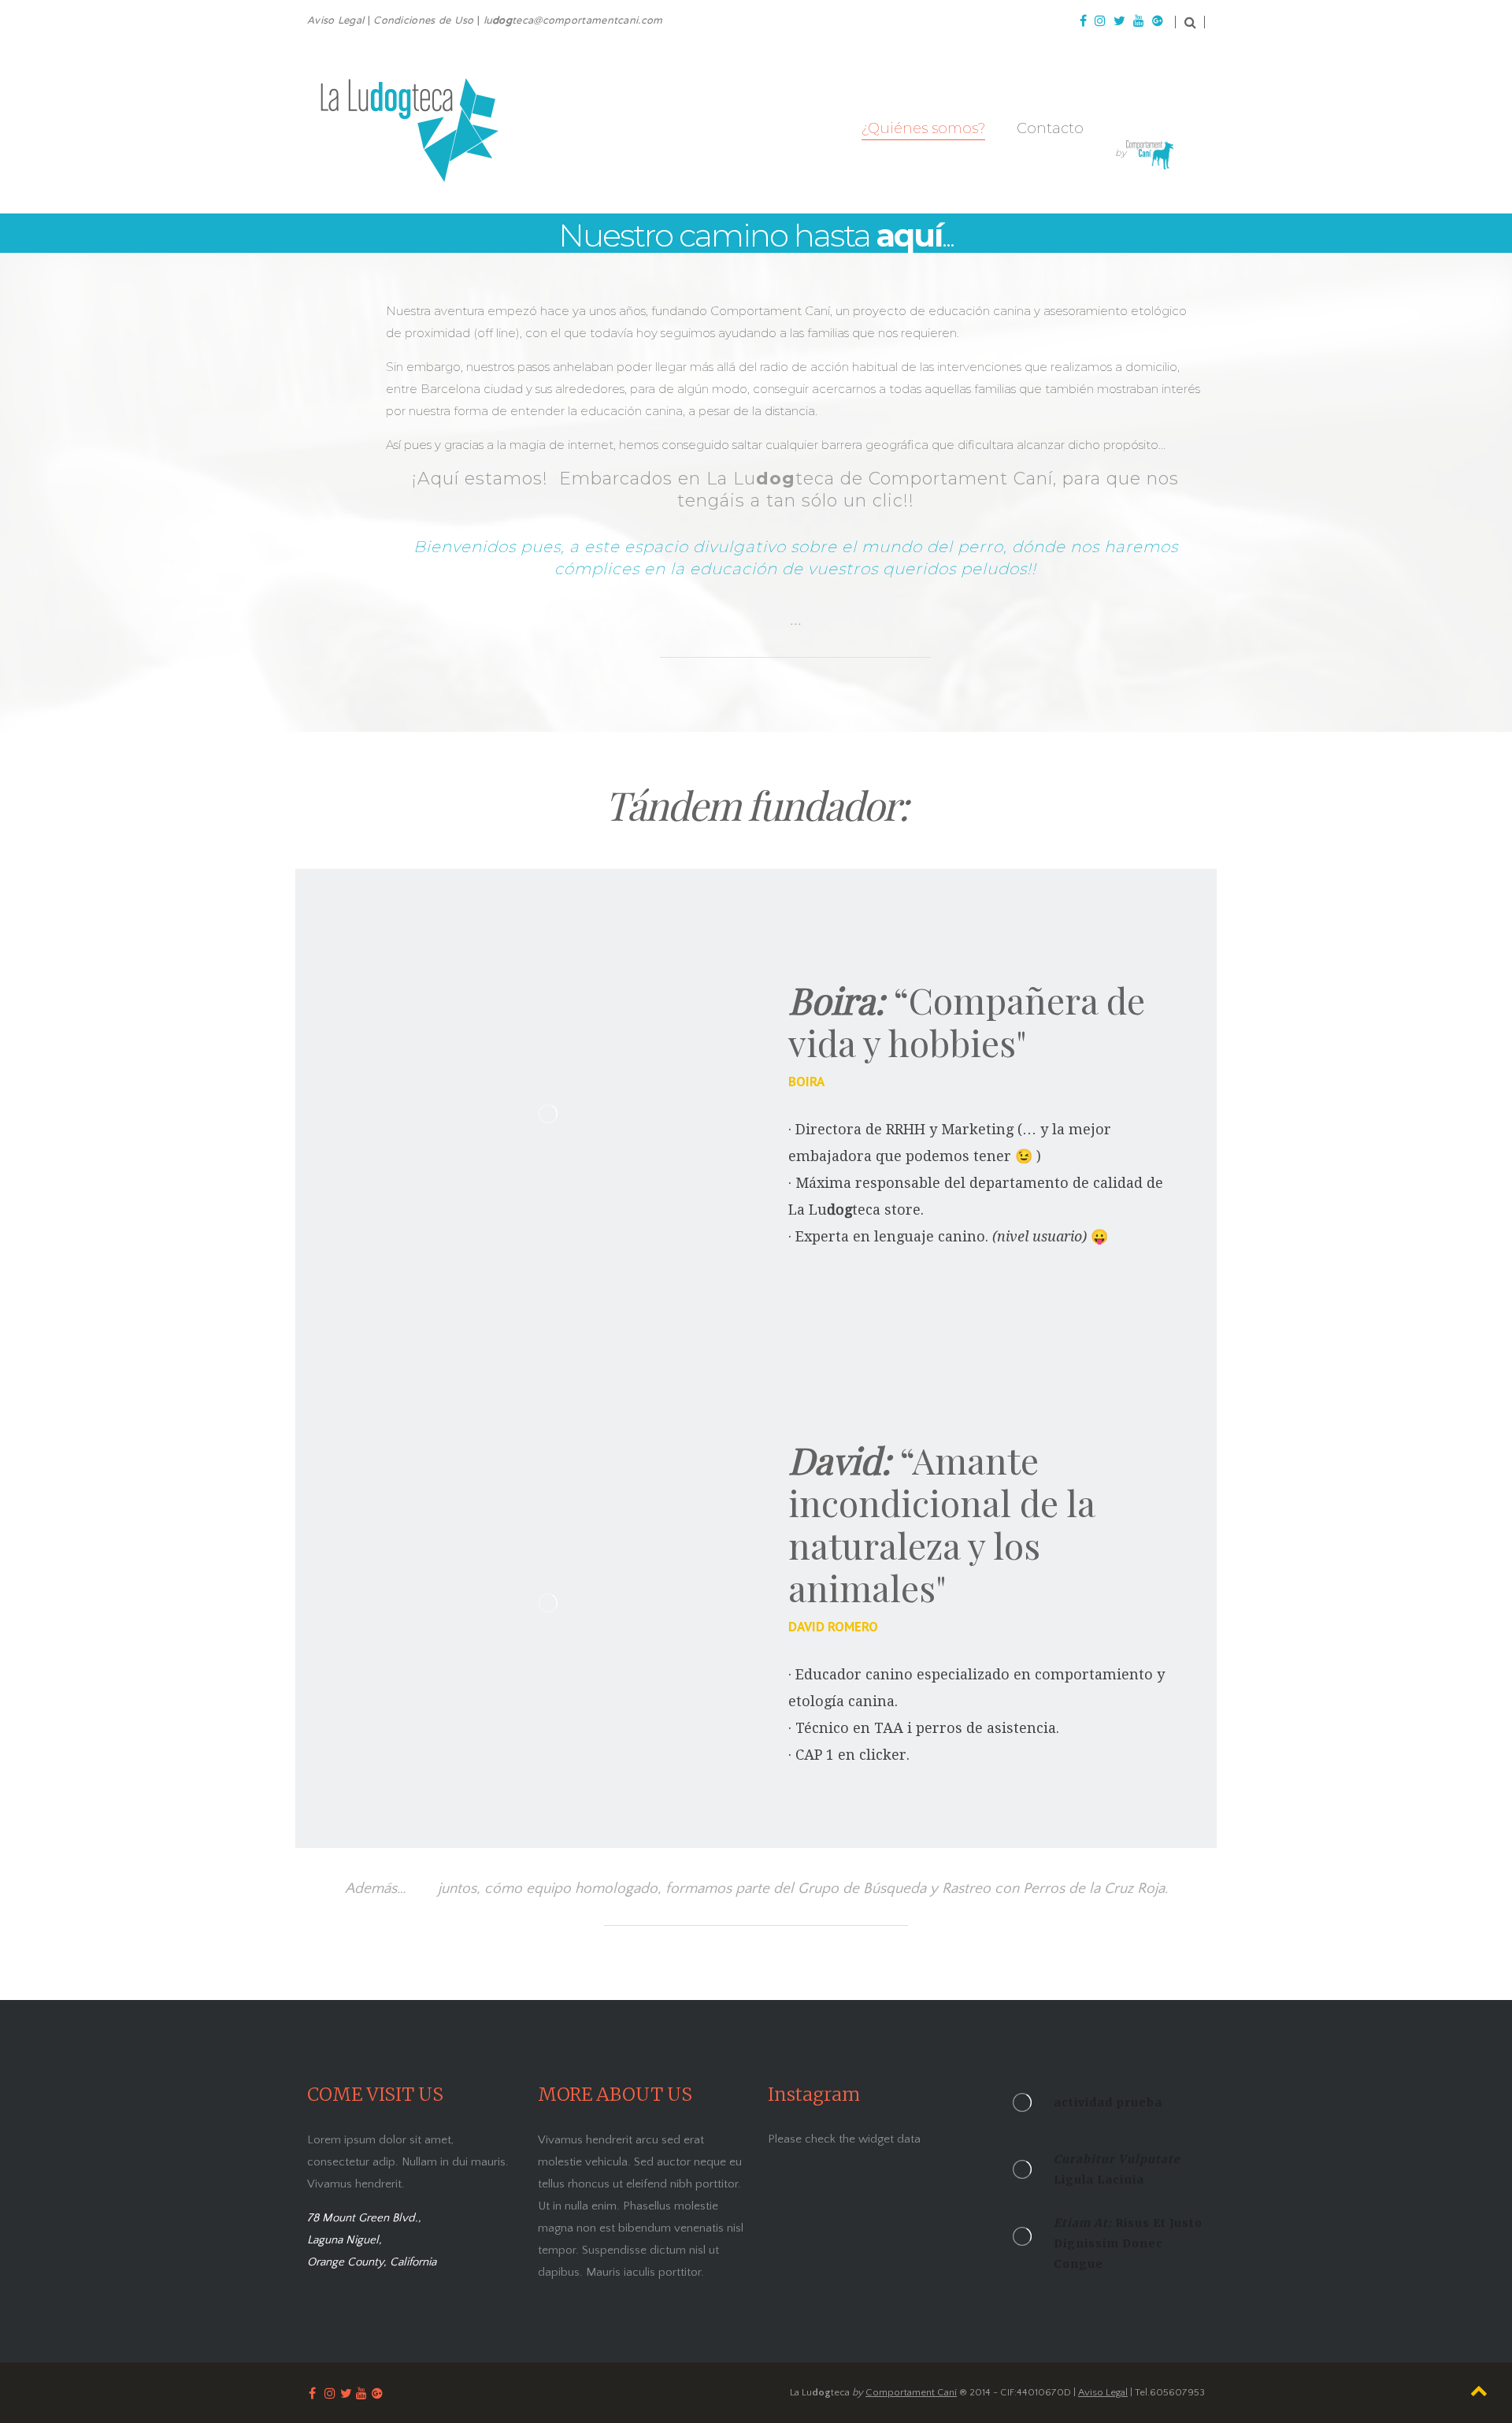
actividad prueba (1108, 2102)
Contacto (1050, 128)
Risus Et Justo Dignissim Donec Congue (1128, 2243)
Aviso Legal (1103, 2392)
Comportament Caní (911, 2392)
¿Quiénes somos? (923, 128)
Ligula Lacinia (1117, 2169)
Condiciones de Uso (423, 21)
